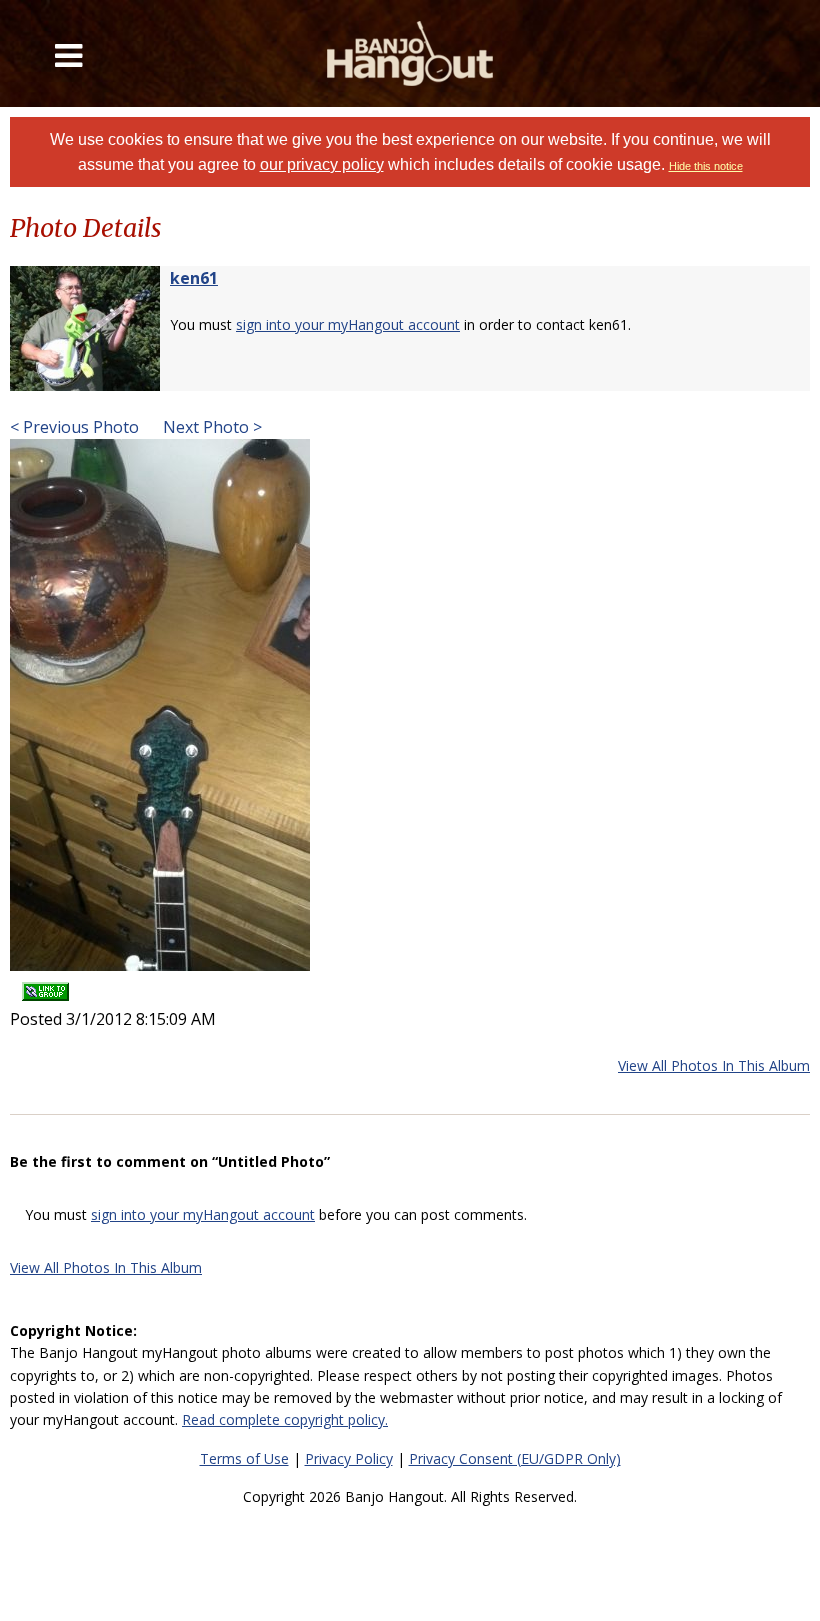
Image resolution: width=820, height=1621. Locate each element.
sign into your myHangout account (348, 324)
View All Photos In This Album (714, 1065)
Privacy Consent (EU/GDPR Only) (515, 1458)
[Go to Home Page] (410, 53)
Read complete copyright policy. (285, 1419)
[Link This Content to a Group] (45, 984)
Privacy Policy (349, 1458)
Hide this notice (706, 166)
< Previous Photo (74, 427)
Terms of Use (244, 1458)
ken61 (194, 278)
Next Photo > (210, 427)
